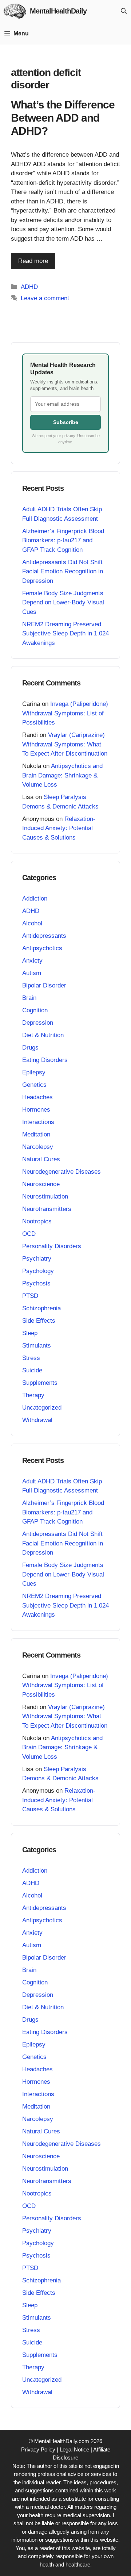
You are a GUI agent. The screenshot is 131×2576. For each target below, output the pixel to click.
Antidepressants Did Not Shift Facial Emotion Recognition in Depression (63, 572)
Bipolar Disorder (44, 985)
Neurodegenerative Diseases (61, 1172)
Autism (32, 973)
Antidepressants (44, 936)
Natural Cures (41, 1159)
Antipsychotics (42, 948)
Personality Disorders (52, 1246)
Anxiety (32, 961)
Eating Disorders (45, 1060)
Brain (29, 998)
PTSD (30, 1296)
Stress (31, 1358)
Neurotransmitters (47, 1209)
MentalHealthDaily (58, 11)
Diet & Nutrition (43, 1035)
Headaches (37, 1097)
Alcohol (32, 923)
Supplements (40, 1383)
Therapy (33, 1395)
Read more (33, 261)
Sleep (30, 1333)
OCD (29, 1234)
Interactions (38, 1122)
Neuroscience (41, 1184)
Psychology (38, 1271)
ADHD (29, 287)
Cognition (35, 1010)
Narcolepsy (38, 1147)
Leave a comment (45, 298)
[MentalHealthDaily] (15, 11)
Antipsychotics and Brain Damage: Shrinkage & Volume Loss (62, 775)
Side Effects (39, 1321)
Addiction (35, 899)
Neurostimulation (45, 1197)
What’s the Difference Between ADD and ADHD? (63, 118)
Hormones (36, 1110)
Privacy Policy (38, 2449)
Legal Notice (74, 2449)
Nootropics (37, 1221)
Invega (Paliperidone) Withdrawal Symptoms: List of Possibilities (65, 713)
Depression (38, 1023)
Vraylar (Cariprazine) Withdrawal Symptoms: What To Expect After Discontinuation (65, 744)
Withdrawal (37, 1420)
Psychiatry (37, 1259)
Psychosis (36, 1283)
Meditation (36, 1134)
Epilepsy (34, 1072)
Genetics (34, 1085)
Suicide (32, 1370)
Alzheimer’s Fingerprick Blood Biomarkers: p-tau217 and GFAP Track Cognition (63, 540)
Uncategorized (42, 1408)
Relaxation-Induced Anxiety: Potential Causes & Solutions (59, 828)
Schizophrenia (41, 1308)
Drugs (30, 1048)
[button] (124, 11)
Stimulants (37, 1346)
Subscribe (66, 422)
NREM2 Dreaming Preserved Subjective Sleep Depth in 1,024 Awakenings (65, 634)
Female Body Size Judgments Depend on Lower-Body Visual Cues (63, 603)
